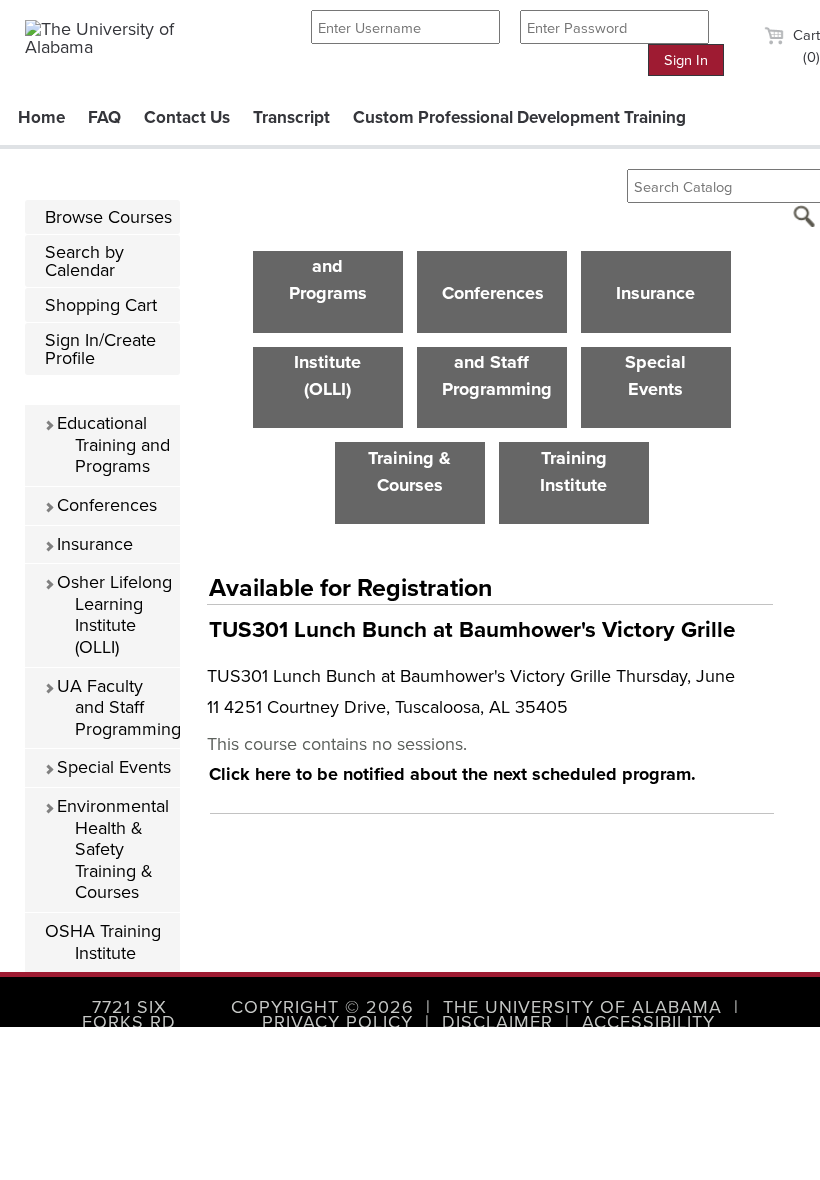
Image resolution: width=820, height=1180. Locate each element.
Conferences (104, 505)
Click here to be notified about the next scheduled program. (452, 774)
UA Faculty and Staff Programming (116, 707)
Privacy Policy (337, 1022)
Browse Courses (108, 217)
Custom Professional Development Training (519, 117)
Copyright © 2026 (322, 1007)
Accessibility (648, 1022)
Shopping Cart (101, 305)
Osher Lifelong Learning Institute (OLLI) (112, 614)
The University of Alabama (582, 1007)
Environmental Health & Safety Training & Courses (110, 849)
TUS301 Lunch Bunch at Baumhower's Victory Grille (472, 629)
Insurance (92, 544)
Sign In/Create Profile (100, 349)
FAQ (104, 117)
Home (41, 117)
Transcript (291, 117)
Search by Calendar (84, 261)
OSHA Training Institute (103, 942)
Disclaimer (497, 1022)
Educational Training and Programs (111, 444)
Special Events (111, 767)
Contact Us (187, 117)
